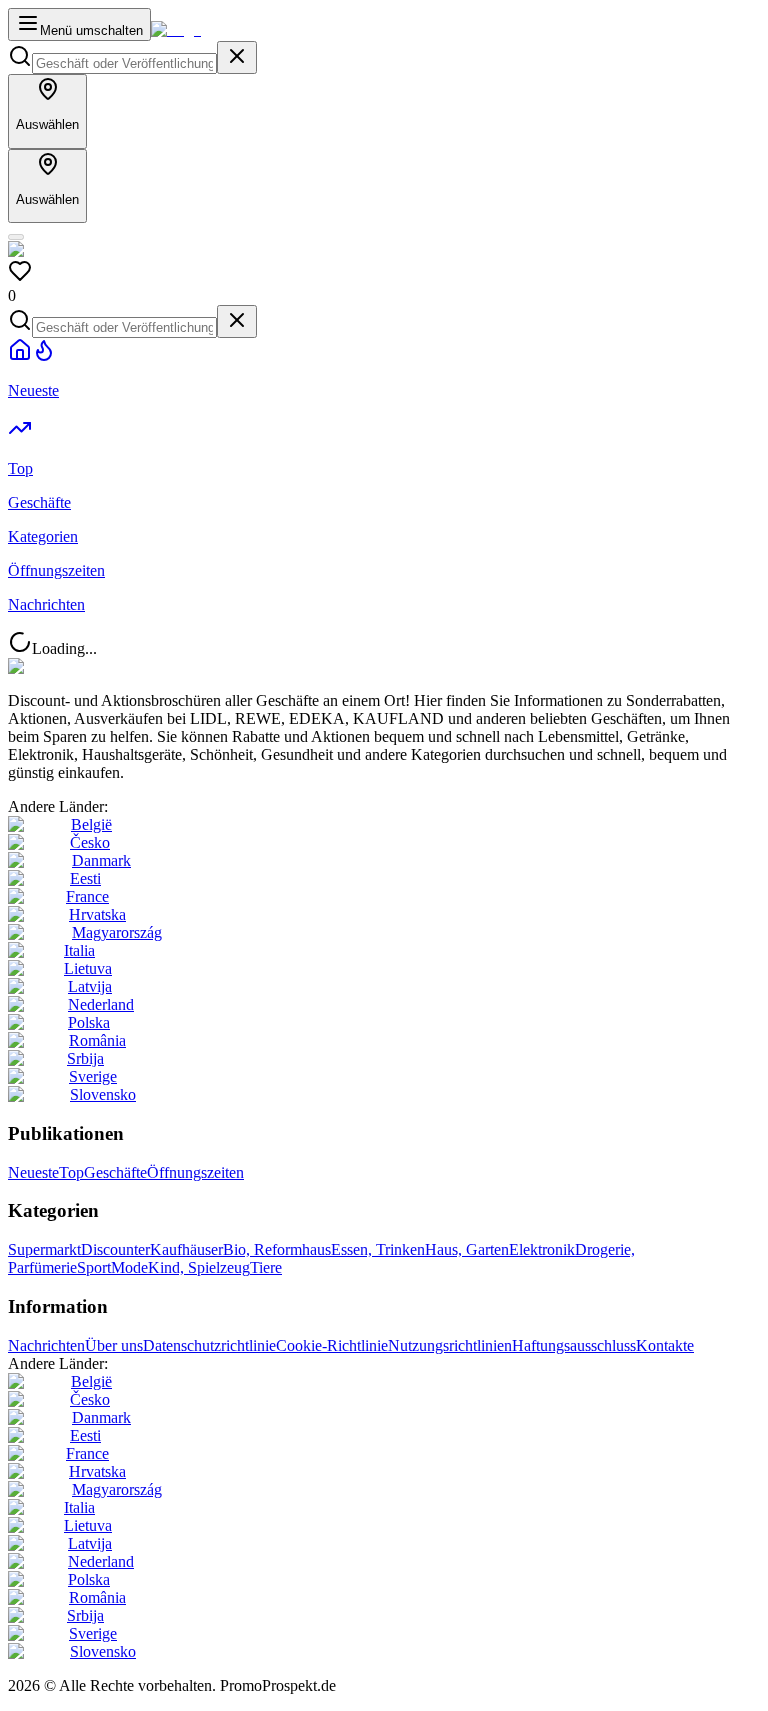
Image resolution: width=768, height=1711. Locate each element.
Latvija (90, 986)
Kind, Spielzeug (199, 1267)
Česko (90, 842)
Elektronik (542, 1249)
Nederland (101, 1004)
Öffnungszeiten (195, 1172)
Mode (129, 1267)
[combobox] (124, 63)
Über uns (114, 1345)
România (97, 1040)
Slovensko (103, 1094)
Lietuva (88, 968)
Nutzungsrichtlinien (450, 1345)
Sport (94, 1267)
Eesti (85, 878)
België (91, 824)
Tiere (266, 1267)
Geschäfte (115, 1172)
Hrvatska (97, 914)
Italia (79, 950)
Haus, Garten (467, 1249)
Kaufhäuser (186, 1249)
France (87, 896)
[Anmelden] (16, 237)
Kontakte (665, 1345)
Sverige (93, 1076)
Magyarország (117, 932)
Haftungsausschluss (574, 1345)
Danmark (101, 860)
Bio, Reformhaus (277, 1249)
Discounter (115, 1249)
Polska (89, 1022)
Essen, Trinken (378, 1249)
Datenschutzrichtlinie (209, 1345)
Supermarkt (44, 1249)
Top (71, 1172)
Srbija (85, 1058)
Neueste (33, 1172)
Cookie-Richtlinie (332, 1345)
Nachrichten (46, 1345)
